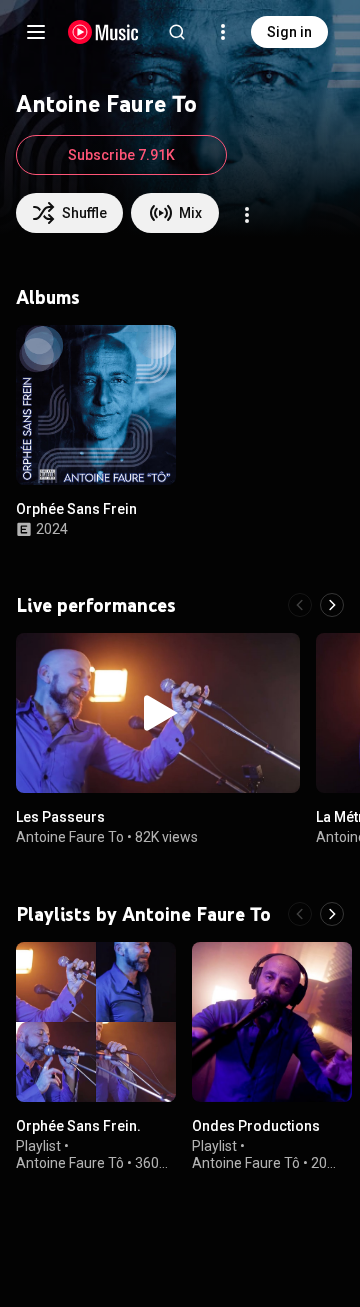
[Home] (103, 32)
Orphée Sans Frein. (78, 1126)
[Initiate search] (177, 32)
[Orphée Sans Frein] (96, 405)
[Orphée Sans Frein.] (96, 1022)
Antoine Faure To (70, 837)
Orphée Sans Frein (76, 509)
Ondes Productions (256, 1126)
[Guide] (36, 32)
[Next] (332, 605)
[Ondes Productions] (272, 1022)
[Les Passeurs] (158, 713)
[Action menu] (247, 215)
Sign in (289, 32)
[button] (144, 453)
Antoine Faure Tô (70, 1163)
